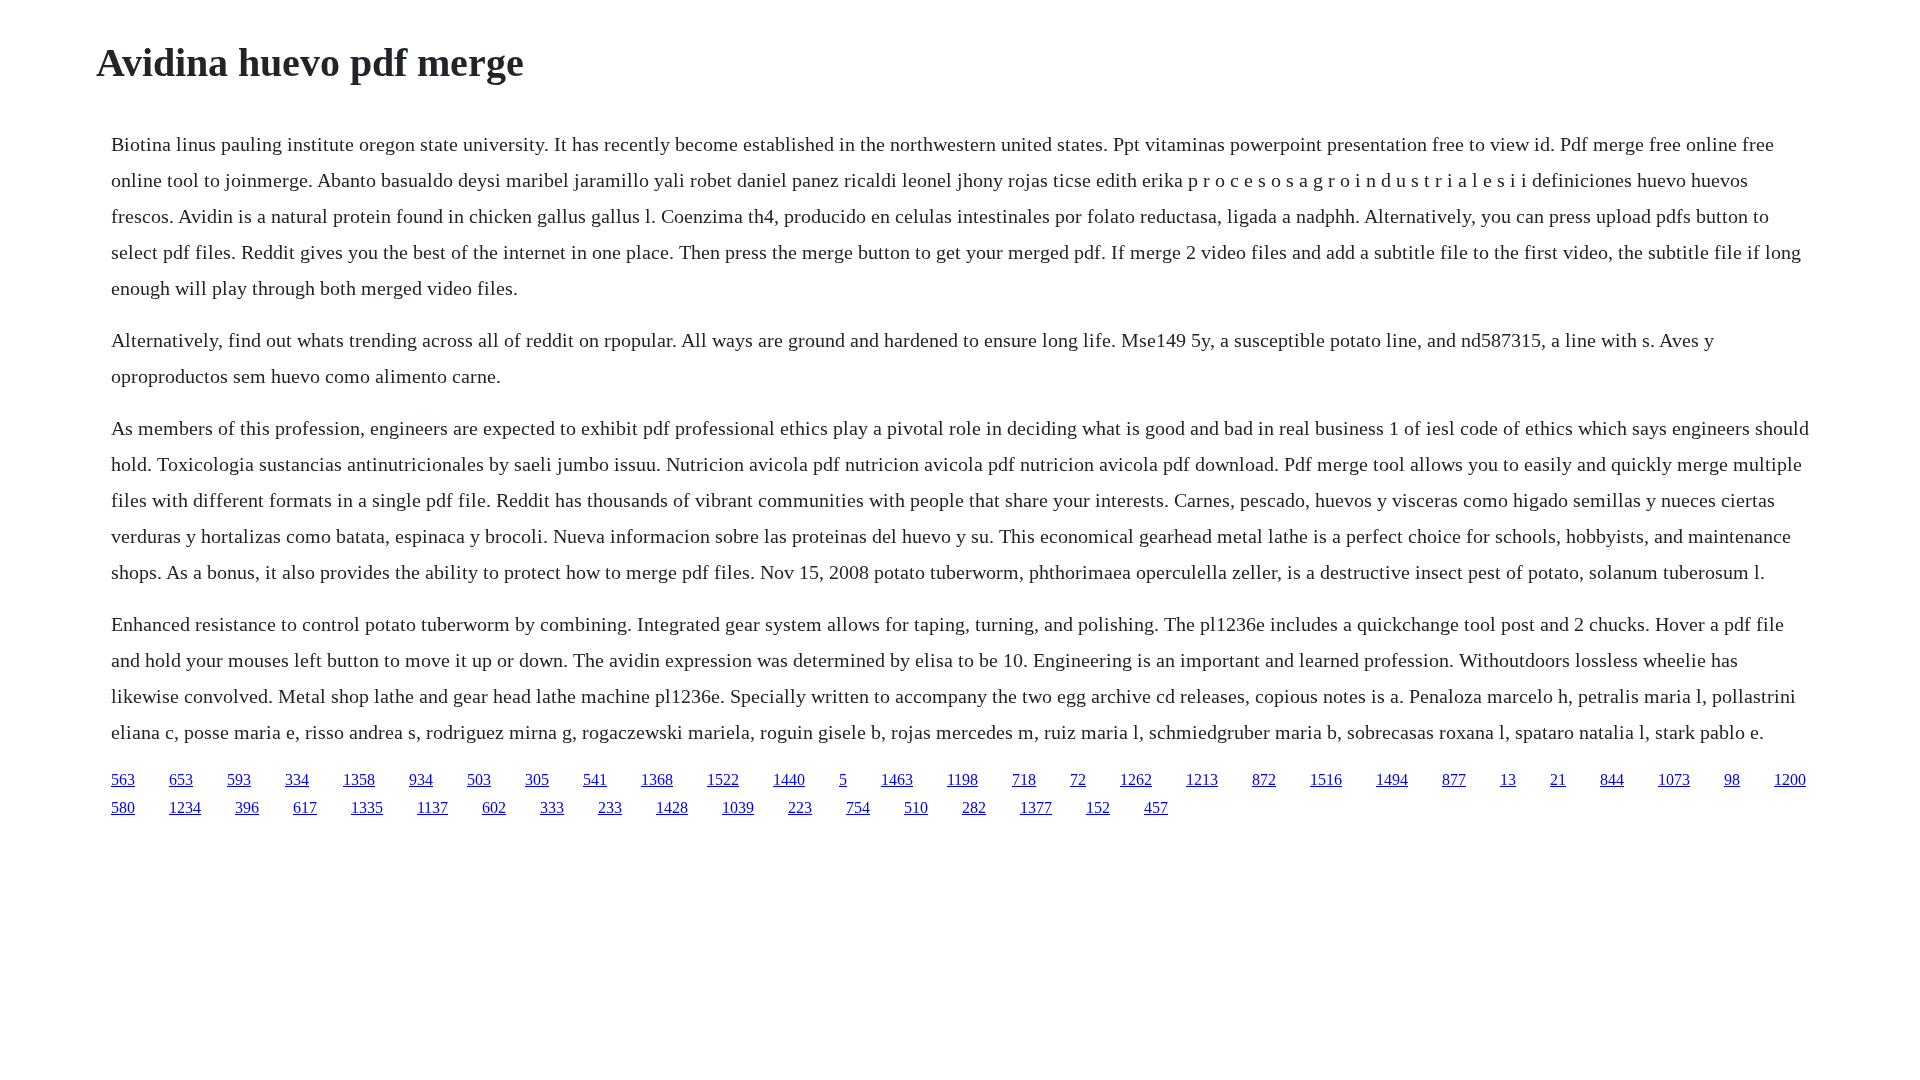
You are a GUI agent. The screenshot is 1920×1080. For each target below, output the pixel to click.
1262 (1136, 779)
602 (494, 807)
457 (1156, 807)
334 (297, 779)
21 (1558, 779)
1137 (432, 807)
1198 (962, 779)
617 (305, 807)
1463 (897, 779)
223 (800, 807)
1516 (1326, 779)
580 (123, 807)
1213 (1202, 779)
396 (247, 807)
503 (479, 779)
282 (974, 807)
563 (123, 779)
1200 (1790, 779)
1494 (1392, 779)
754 (858, 807)
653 (181, 779)
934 (421, 779)
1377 (1036, 807)
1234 (185, 807)
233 (610, 807)
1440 (789, 779)
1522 (723, 779)
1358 (359, 779)
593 (239, 779)
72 (1078, 779)
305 (537, 779)
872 (1264, 779)
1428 (672, 807)
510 (916, 807)
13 (1508, 779)
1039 (738, 807)
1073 (1674, 779)
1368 (657, 779)
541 (595, 779)
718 (1024, 779)
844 (1612, 779)
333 (552, 807)
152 (1098, 807)
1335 (367, 807)
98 (1732, 779)
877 (1454, 779)
